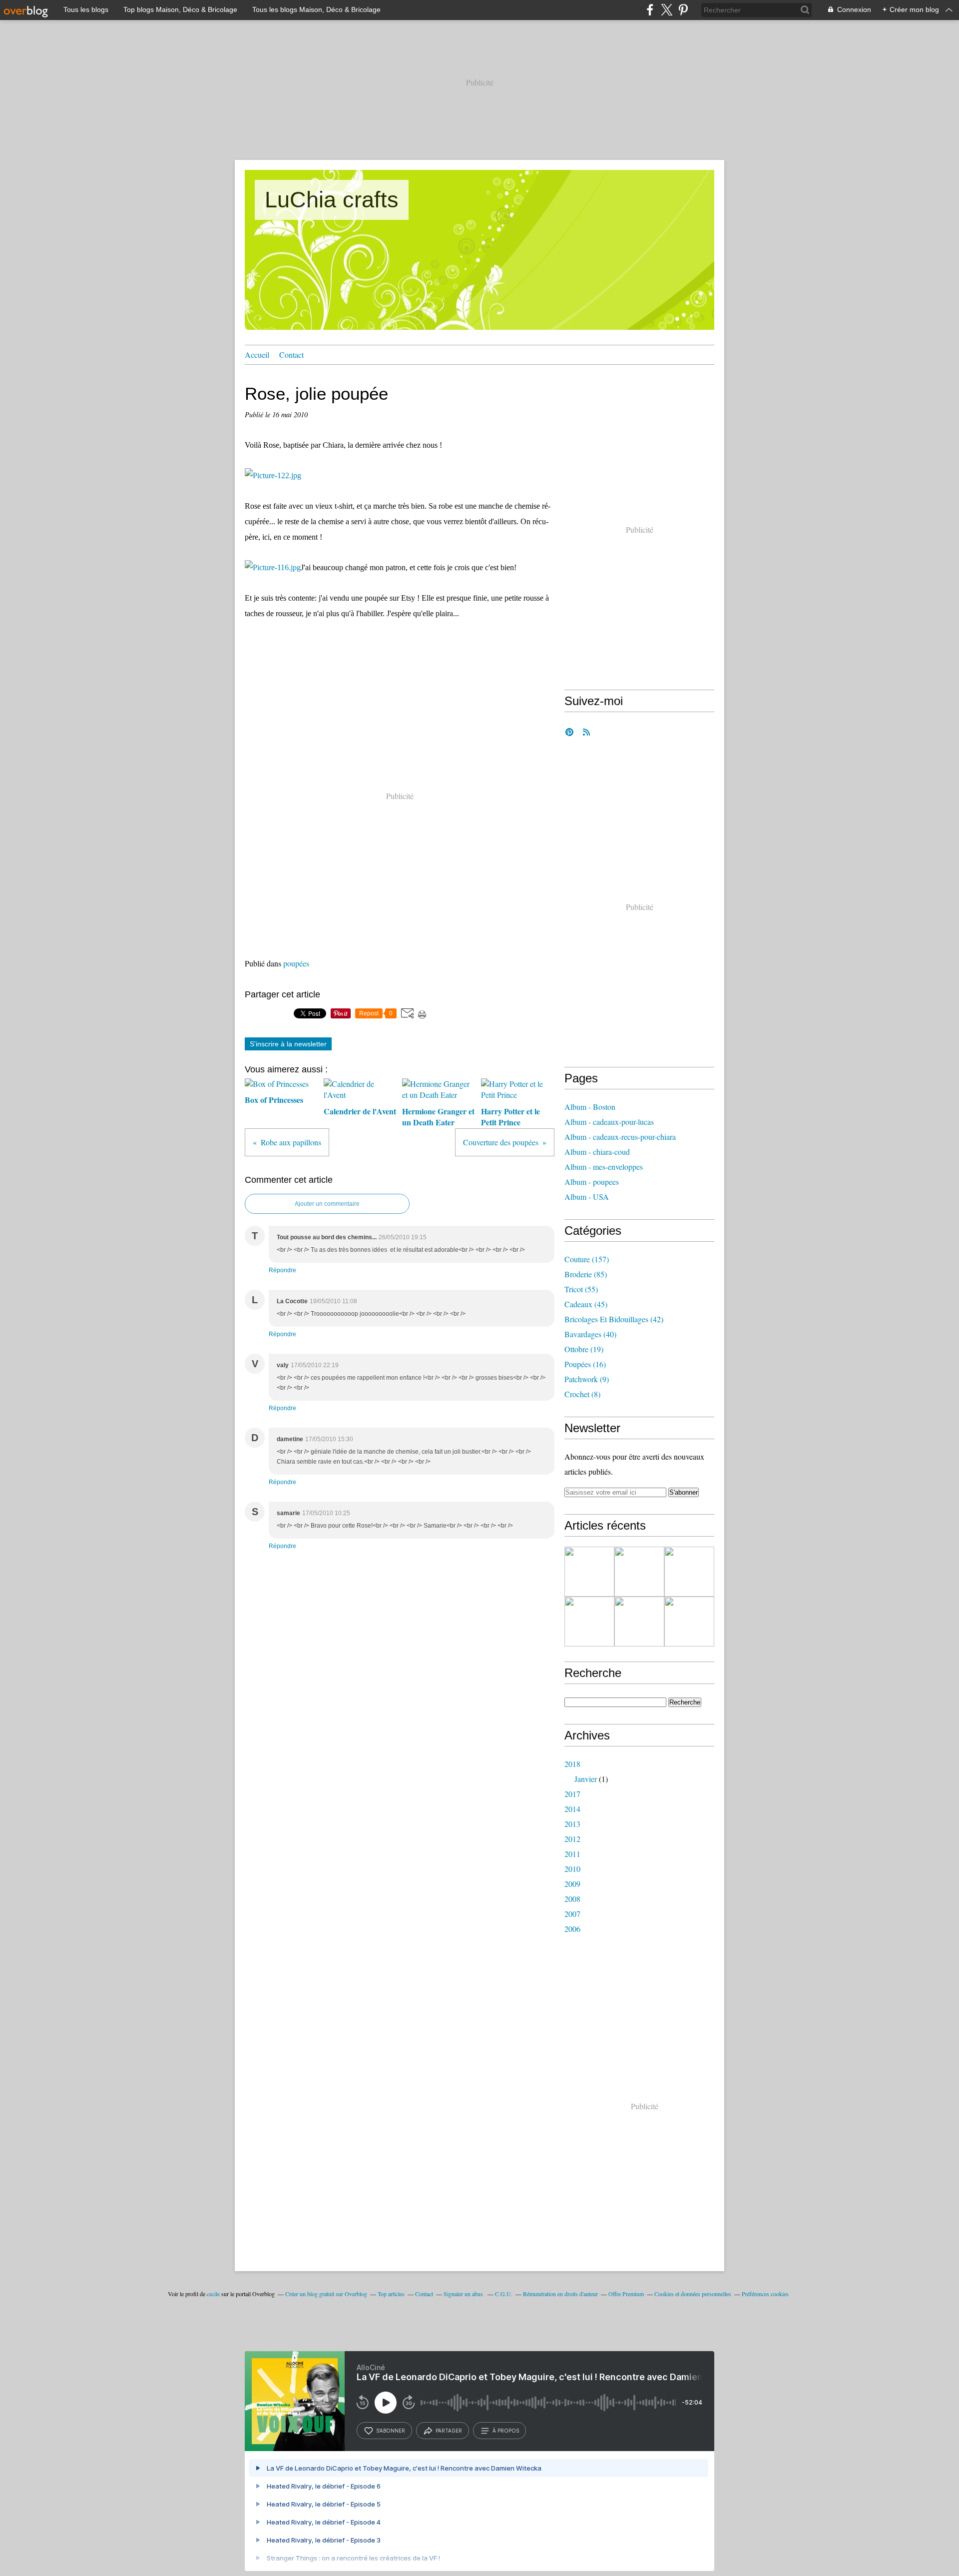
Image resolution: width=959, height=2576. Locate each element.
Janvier (586, 1779)
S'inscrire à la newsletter (288, 1044)
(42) (614, 1319)
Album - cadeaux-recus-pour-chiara (620, 1137)
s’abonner (391, 2431)
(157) (587, 1259)
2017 (572, 1794)
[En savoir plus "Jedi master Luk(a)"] (689, 1622)
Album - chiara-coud (597, 1152)
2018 (572, 1764)
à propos (506, 2431)
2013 (572, 1824)
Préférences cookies (765, 2294)
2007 (572, 1914)
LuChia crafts (332, 200)
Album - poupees (592, 1182)
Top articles (391, 2294)
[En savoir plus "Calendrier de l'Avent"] (589, 1622)
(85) (586, 1274)
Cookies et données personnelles (693, 2294)
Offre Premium (626, 2294)
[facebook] (650, 10)
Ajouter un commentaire (327, 1204)
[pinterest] (683, 10)
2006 (572, 1929)
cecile (213, 2294)
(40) (590, 1334)
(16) (585, 1364)
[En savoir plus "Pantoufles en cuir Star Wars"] (639, 1572)
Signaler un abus (464, 2294)
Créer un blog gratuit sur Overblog (326, 2294)
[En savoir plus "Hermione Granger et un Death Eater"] (639, 1622)
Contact (291, 355)
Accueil (257, 355)
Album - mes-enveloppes (604, 1167)
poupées (296, 963)
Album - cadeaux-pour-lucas (609, 1122)
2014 (572, 1809)
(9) (587, 1379)
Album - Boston (590, 1107)
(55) (581, 1289)
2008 (572, 1899)
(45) (586, 1304)
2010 (572, 1869)
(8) (582, 1394)
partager (449, 2431)
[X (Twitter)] (667, 10)
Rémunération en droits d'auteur (560, 2294)
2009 (572, 1884)
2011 (572, 1854)
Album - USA (587, 1197)
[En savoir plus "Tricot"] (589, 1572)
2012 (572, 1839)
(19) (584, 1349)
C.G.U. (504, 2294)
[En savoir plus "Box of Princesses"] (689, 1572)
